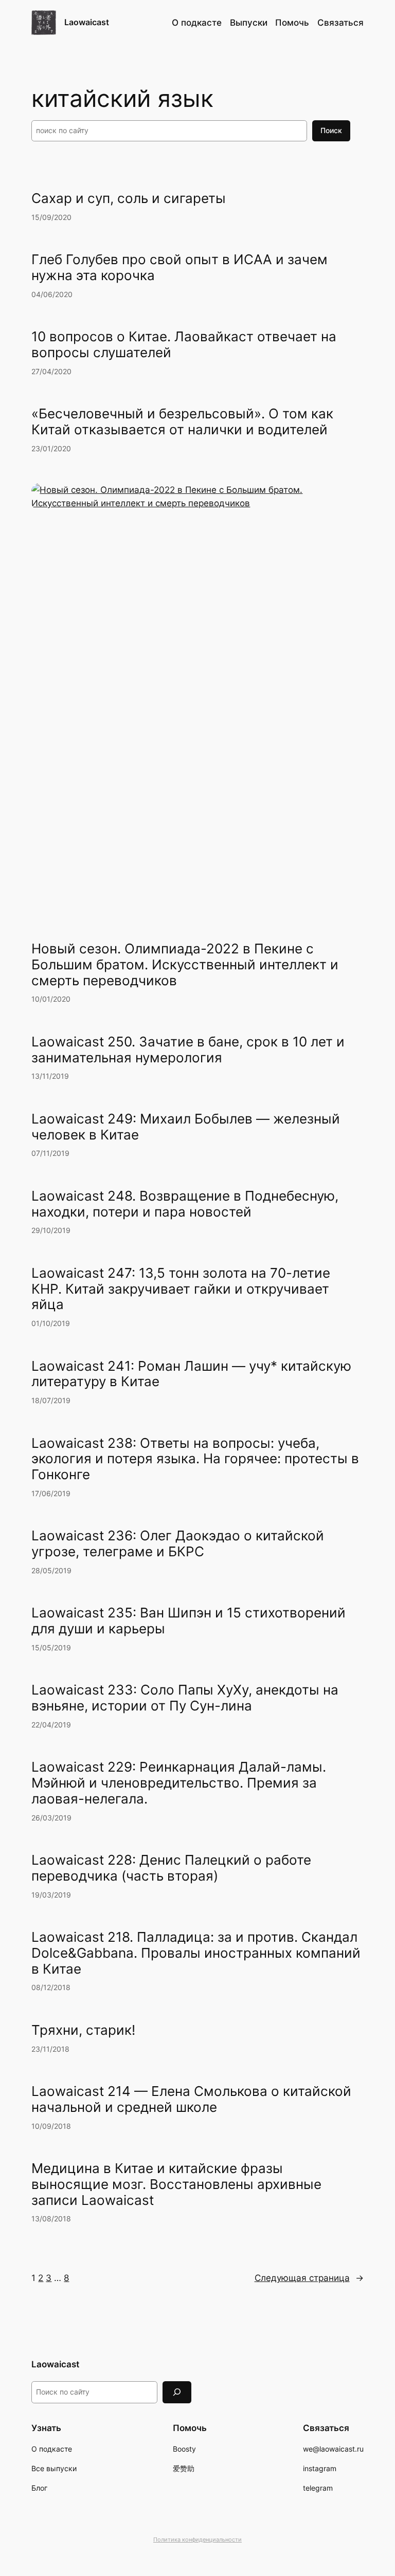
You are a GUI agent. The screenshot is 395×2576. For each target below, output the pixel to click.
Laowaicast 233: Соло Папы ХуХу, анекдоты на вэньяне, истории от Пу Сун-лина (185, 1698)
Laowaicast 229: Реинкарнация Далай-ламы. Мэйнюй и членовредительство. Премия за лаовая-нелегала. (179, 1783)
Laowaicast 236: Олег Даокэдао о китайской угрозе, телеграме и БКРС (178, 1544)
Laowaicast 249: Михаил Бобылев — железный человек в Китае (186, 1127)
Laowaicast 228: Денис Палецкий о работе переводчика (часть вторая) (171, 1868)
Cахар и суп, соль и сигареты (129, 198)
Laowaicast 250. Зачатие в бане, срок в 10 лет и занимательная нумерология (188, 1050)
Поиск (331, 130)
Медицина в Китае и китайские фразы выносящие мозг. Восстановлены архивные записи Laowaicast (176, 2184)
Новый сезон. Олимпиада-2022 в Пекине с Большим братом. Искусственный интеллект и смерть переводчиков (185, 965)
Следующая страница (309, 2278)
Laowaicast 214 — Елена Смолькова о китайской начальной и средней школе (191, 2099)
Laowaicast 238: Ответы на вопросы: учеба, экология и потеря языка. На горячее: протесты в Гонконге (195, 1459)
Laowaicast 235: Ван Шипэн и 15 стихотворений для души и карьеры (188, 1621)
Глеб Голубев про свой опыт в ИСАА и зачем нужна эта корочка (179, 268)
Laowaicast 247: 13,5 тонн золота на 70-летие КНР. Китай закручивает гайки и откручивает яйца (181, 1289)
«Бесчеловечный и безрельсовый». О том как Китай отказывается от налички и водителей (182, 422)
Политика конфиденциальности (197, 2540)
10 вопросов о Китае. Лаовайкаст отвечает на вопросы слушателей (184, 345)
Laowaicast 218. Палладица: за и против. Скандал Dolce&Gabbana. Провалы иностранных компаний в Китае (196, 1953)
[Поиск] (177, 2392)
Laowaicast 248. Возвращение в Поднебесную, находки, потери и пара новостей (185, 1204)
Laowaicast (87, 22)
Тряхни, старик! (83, 2030)
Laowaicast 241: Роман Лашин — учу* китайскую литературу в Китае (191, 1374)
